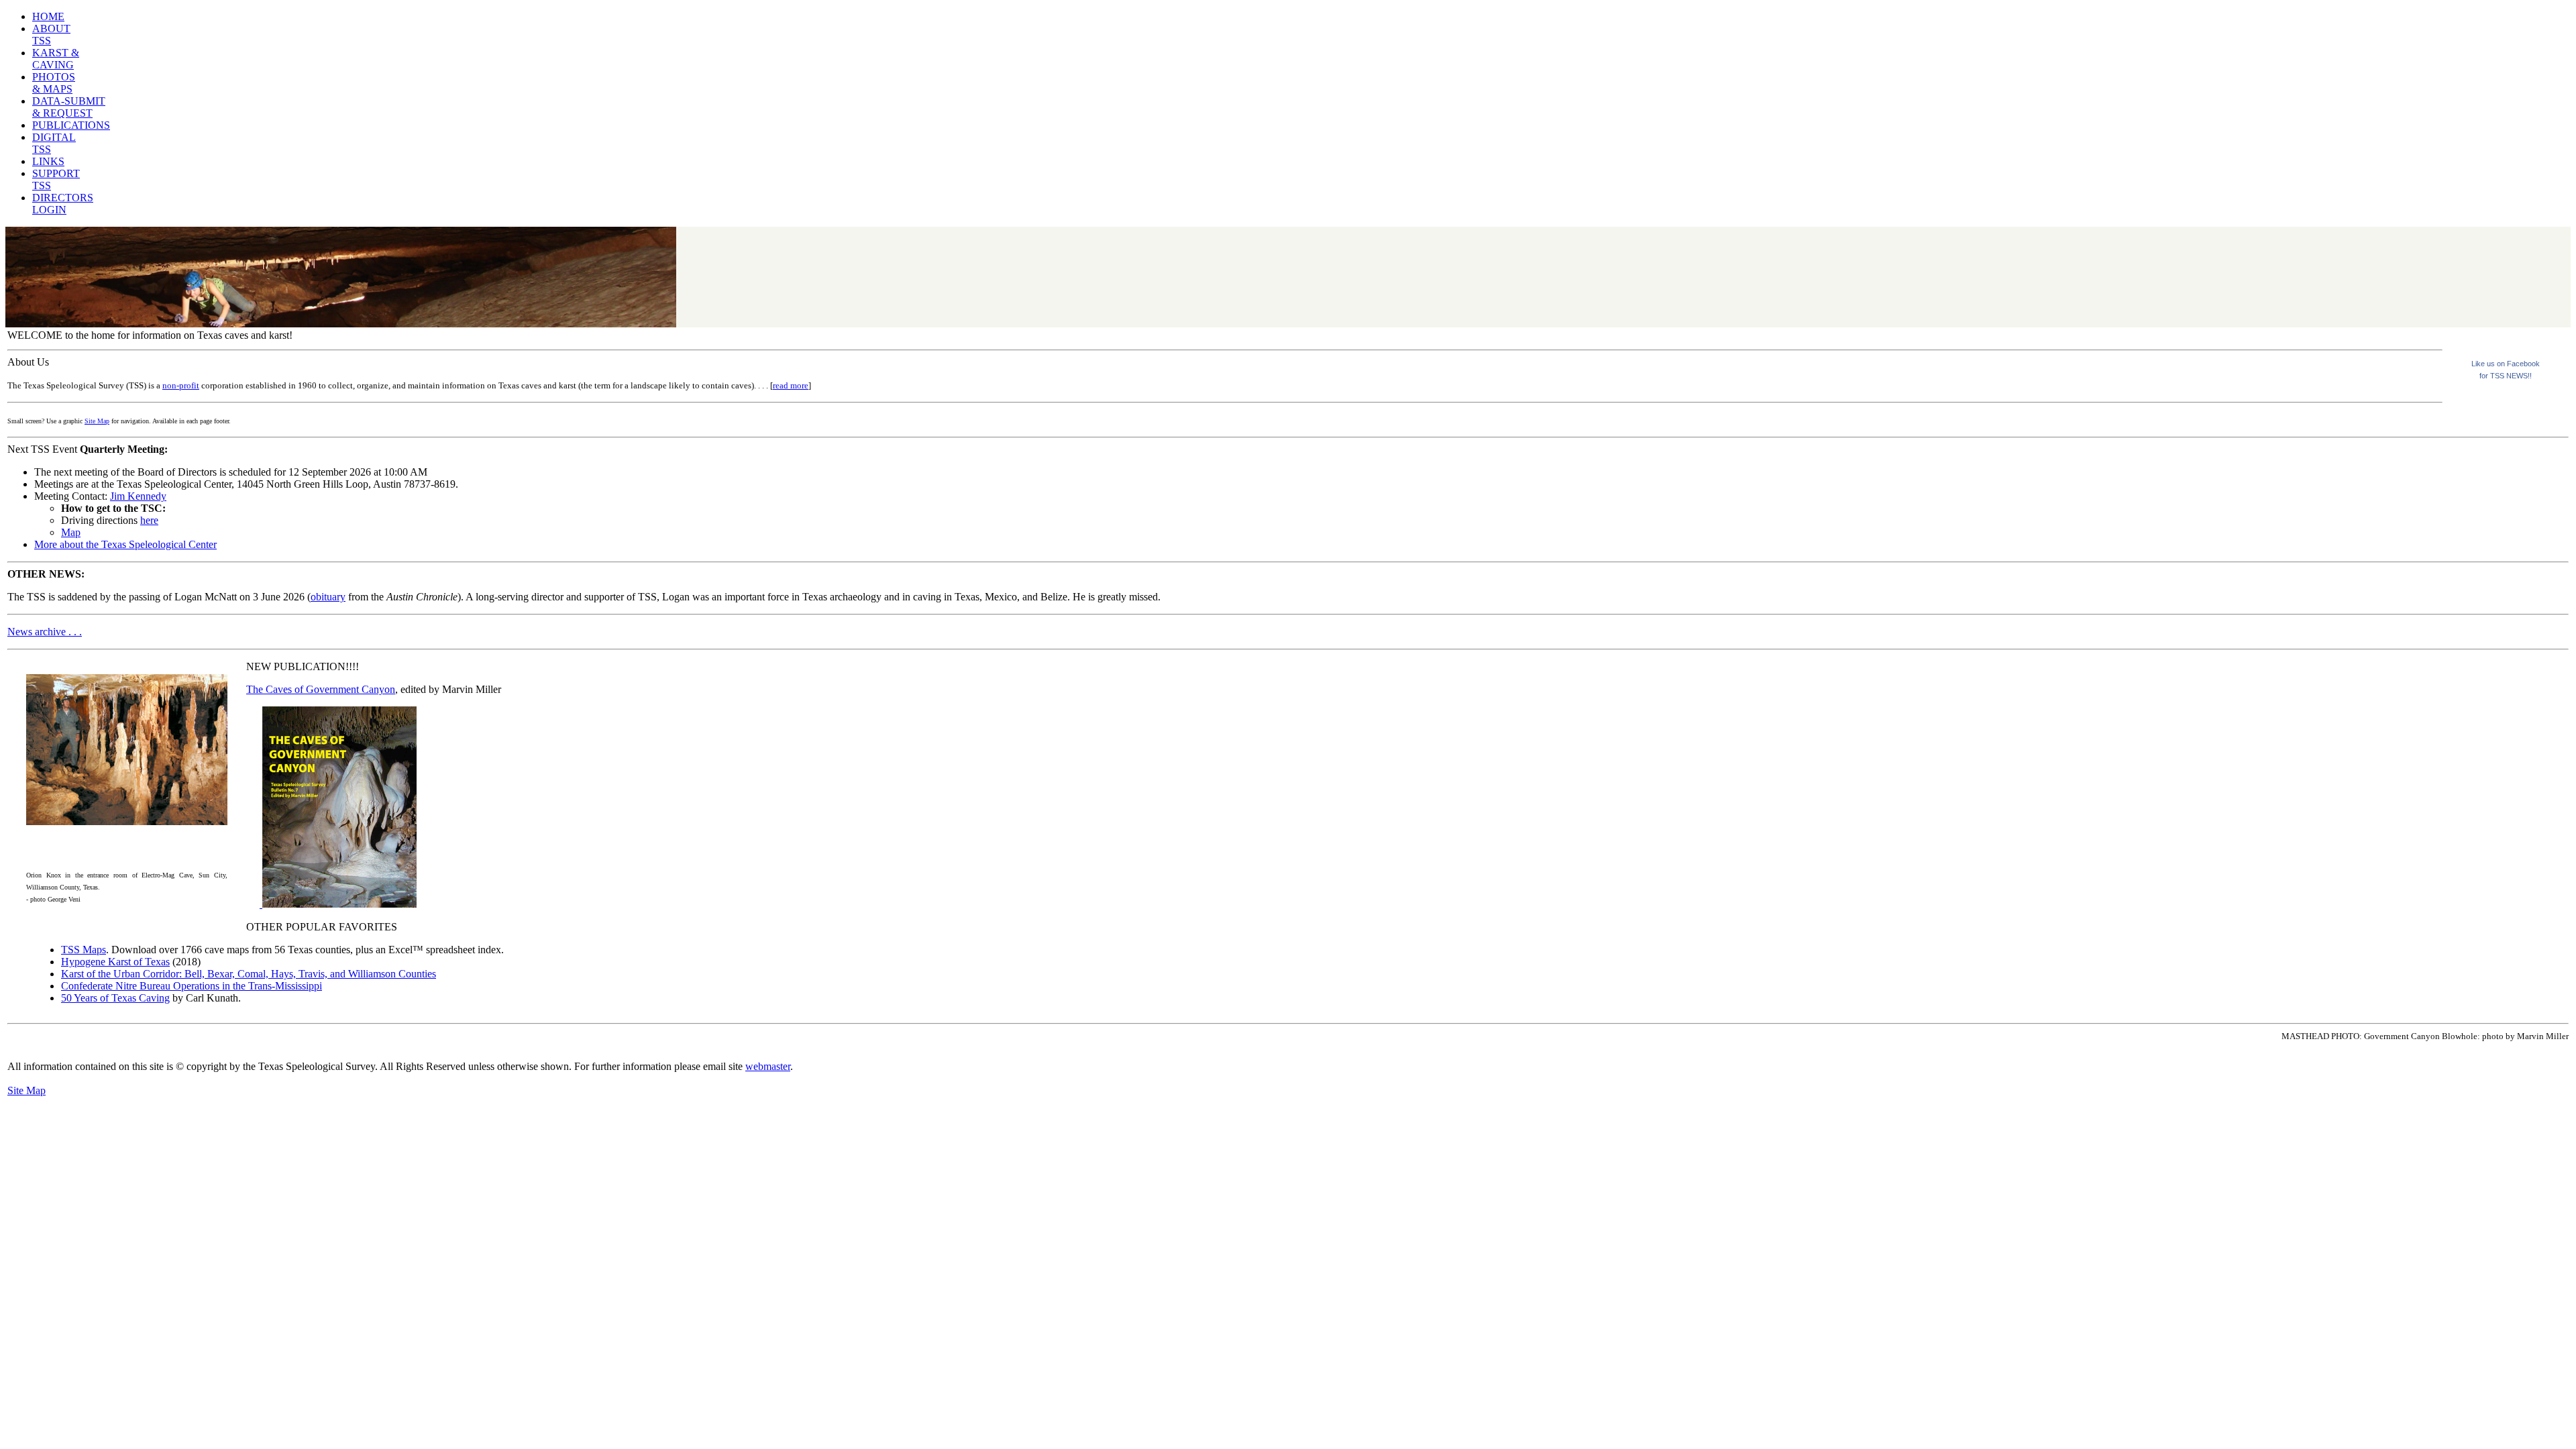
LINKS (48, 161)
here (149, 520)
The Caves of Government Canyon (321, 689)
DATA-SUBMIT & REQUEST (69, 107)
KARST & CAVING (56, 59)
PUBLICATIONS (71, 125)
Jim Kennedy (138, 496)
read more (791, 385)
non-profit (181, 385)
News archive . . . (45, 632)
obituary (328, 597)
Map (71, 532)
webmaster (768, 1066)
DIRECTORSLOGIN (63, 204)
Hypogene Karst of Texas (115, 962)
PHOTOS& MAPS (54, 83)
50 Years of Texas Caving (115, 998)
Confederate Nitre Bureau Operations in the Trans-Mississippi (192, 986)
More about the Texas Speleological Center (125, 544)
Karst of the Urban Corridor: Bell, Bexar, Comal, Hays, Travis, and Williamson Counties (249, 974)
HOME (48, 16)
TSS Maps (84, 950)
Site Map (97, 421)
